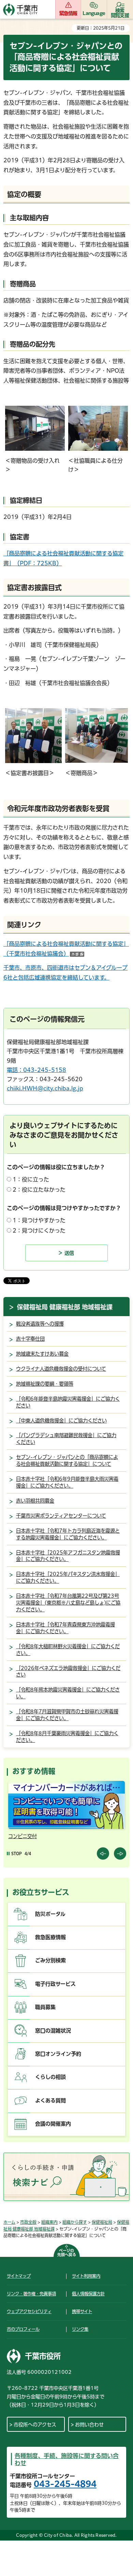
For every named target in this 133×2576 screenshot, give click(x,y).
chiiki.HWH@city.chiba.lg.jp (45, 1088)
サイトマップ (19, 2276)
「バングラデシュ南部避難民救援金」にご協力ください (66, 1439)
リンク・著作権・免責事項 (31, 2294)
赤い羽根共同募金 (35, 1501)
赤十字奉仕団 (30, 1339)
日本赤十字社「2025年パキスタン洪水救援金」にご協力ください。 (68, 1577)
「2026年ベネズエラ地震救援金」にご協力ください (68, 1672)
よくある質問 (50, 2101)
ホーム (9, 2222)
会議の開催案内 (53, 2124)
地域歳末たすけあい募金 (42, 1354)
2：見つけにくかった (39, 1231)
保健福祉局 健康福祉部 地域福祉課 (65, 1307)
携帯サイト (82, 2311)
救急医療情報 (50, 1937)
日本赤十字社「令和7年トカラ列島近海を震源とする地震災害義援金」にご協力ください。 (68, 1534)
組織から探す (75, 2222)
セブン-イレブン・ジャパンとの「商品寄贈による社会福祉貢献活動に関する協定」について (67, 1461)
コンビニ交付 (23, 1836)
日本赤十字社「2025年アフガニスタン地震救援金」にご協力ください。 (68, 1556)
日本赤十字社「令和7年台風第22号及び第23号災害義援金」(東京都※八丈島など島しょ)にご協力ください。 (68, 1603)
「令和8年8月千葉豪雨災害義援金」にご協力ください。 (67, 1737)
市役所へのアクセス (35, 2425)
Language (94, 13)
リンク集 (80, 2329)
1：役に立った (31, 1179)
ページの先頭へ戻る (67, 2253)
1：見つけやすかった (39, 1220)
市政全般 (28, 2222)
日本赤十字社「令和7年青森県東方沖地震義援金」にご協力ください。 (65, 1628)
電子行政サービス (55, 1984)
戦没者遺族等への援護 (40, 1324)
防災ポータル (50, 1914)
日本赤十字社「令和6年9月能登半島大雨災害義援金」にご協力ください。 (67, 1482)
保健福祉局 (102, 2222)
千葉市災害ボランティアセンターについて (61, 1516)
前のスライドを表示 (103, 1853)
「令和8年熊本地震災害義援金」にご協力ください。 (68, 1693)
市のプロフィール (23, 2329)
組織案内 (49, 2222)
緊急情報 (68, 13)
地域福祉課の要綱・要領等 (45, 1384)
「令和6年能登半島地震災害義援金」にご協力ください (68, 1402)
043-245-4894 (65, 2484)
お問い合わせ (89, 2425)
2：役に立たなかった (39, 1190)
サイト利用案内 (86, 2276)
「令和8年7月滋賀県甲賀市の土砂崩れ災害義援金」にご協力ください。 (67, 1715)
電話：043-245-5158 (36, 1070)
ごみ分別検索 (50, 1960)
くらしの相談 (50, 2077)
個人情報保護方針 (88, 2294)
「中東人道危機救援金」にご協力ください (61, 1421)
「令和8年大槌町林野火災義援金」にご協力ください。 (68, 1650)
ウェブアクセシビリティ (29, 2311)
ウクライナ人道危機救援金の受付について (61, 1369)
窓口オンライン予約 (58, 2054)
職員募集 (45, 2007)
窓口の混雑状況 (53, 2031)
